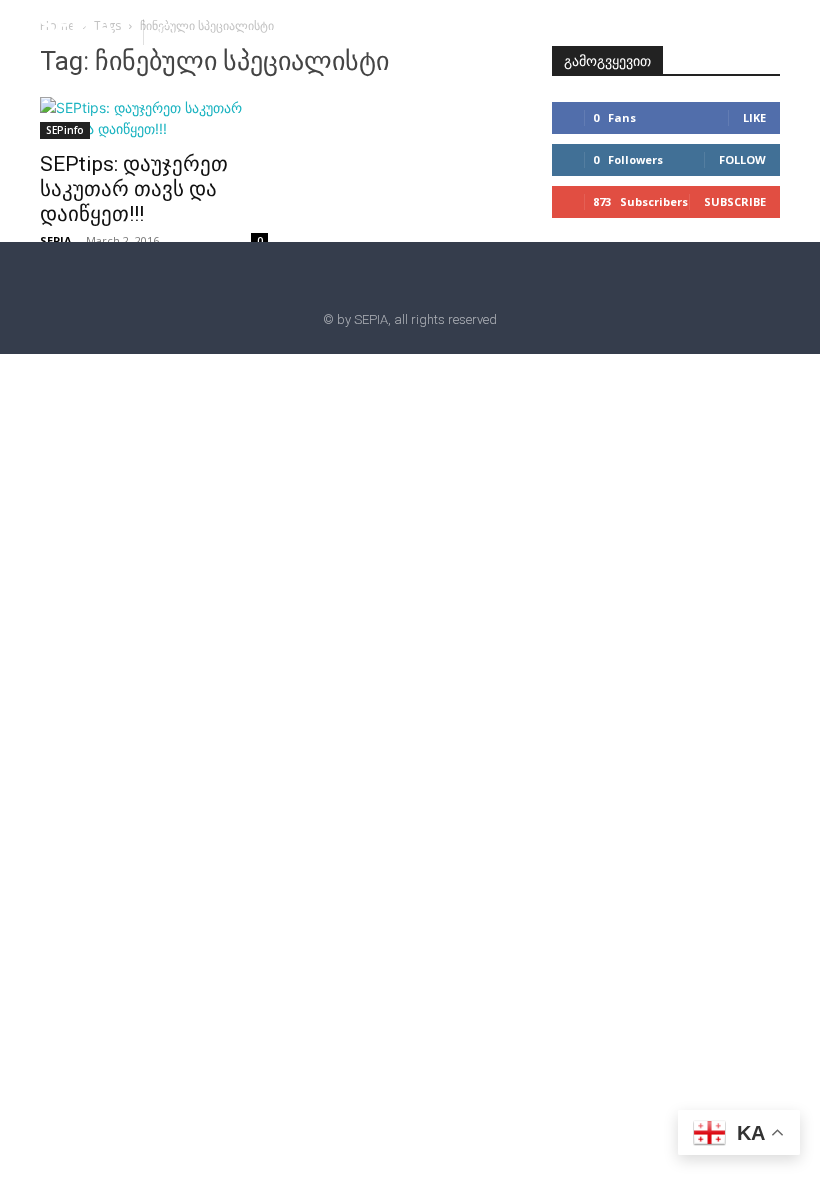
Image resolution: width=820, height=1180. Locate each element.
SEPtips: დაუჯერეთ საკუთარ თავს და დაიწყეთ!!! (134, 189)
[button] (167, 31)
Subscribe (735, 201)
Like (754, 117)
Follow (742, 159)
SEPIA (56, 240)
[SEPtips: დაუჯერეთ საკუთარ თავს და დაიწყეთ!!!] (154, 118)
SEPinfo (65, 130)
